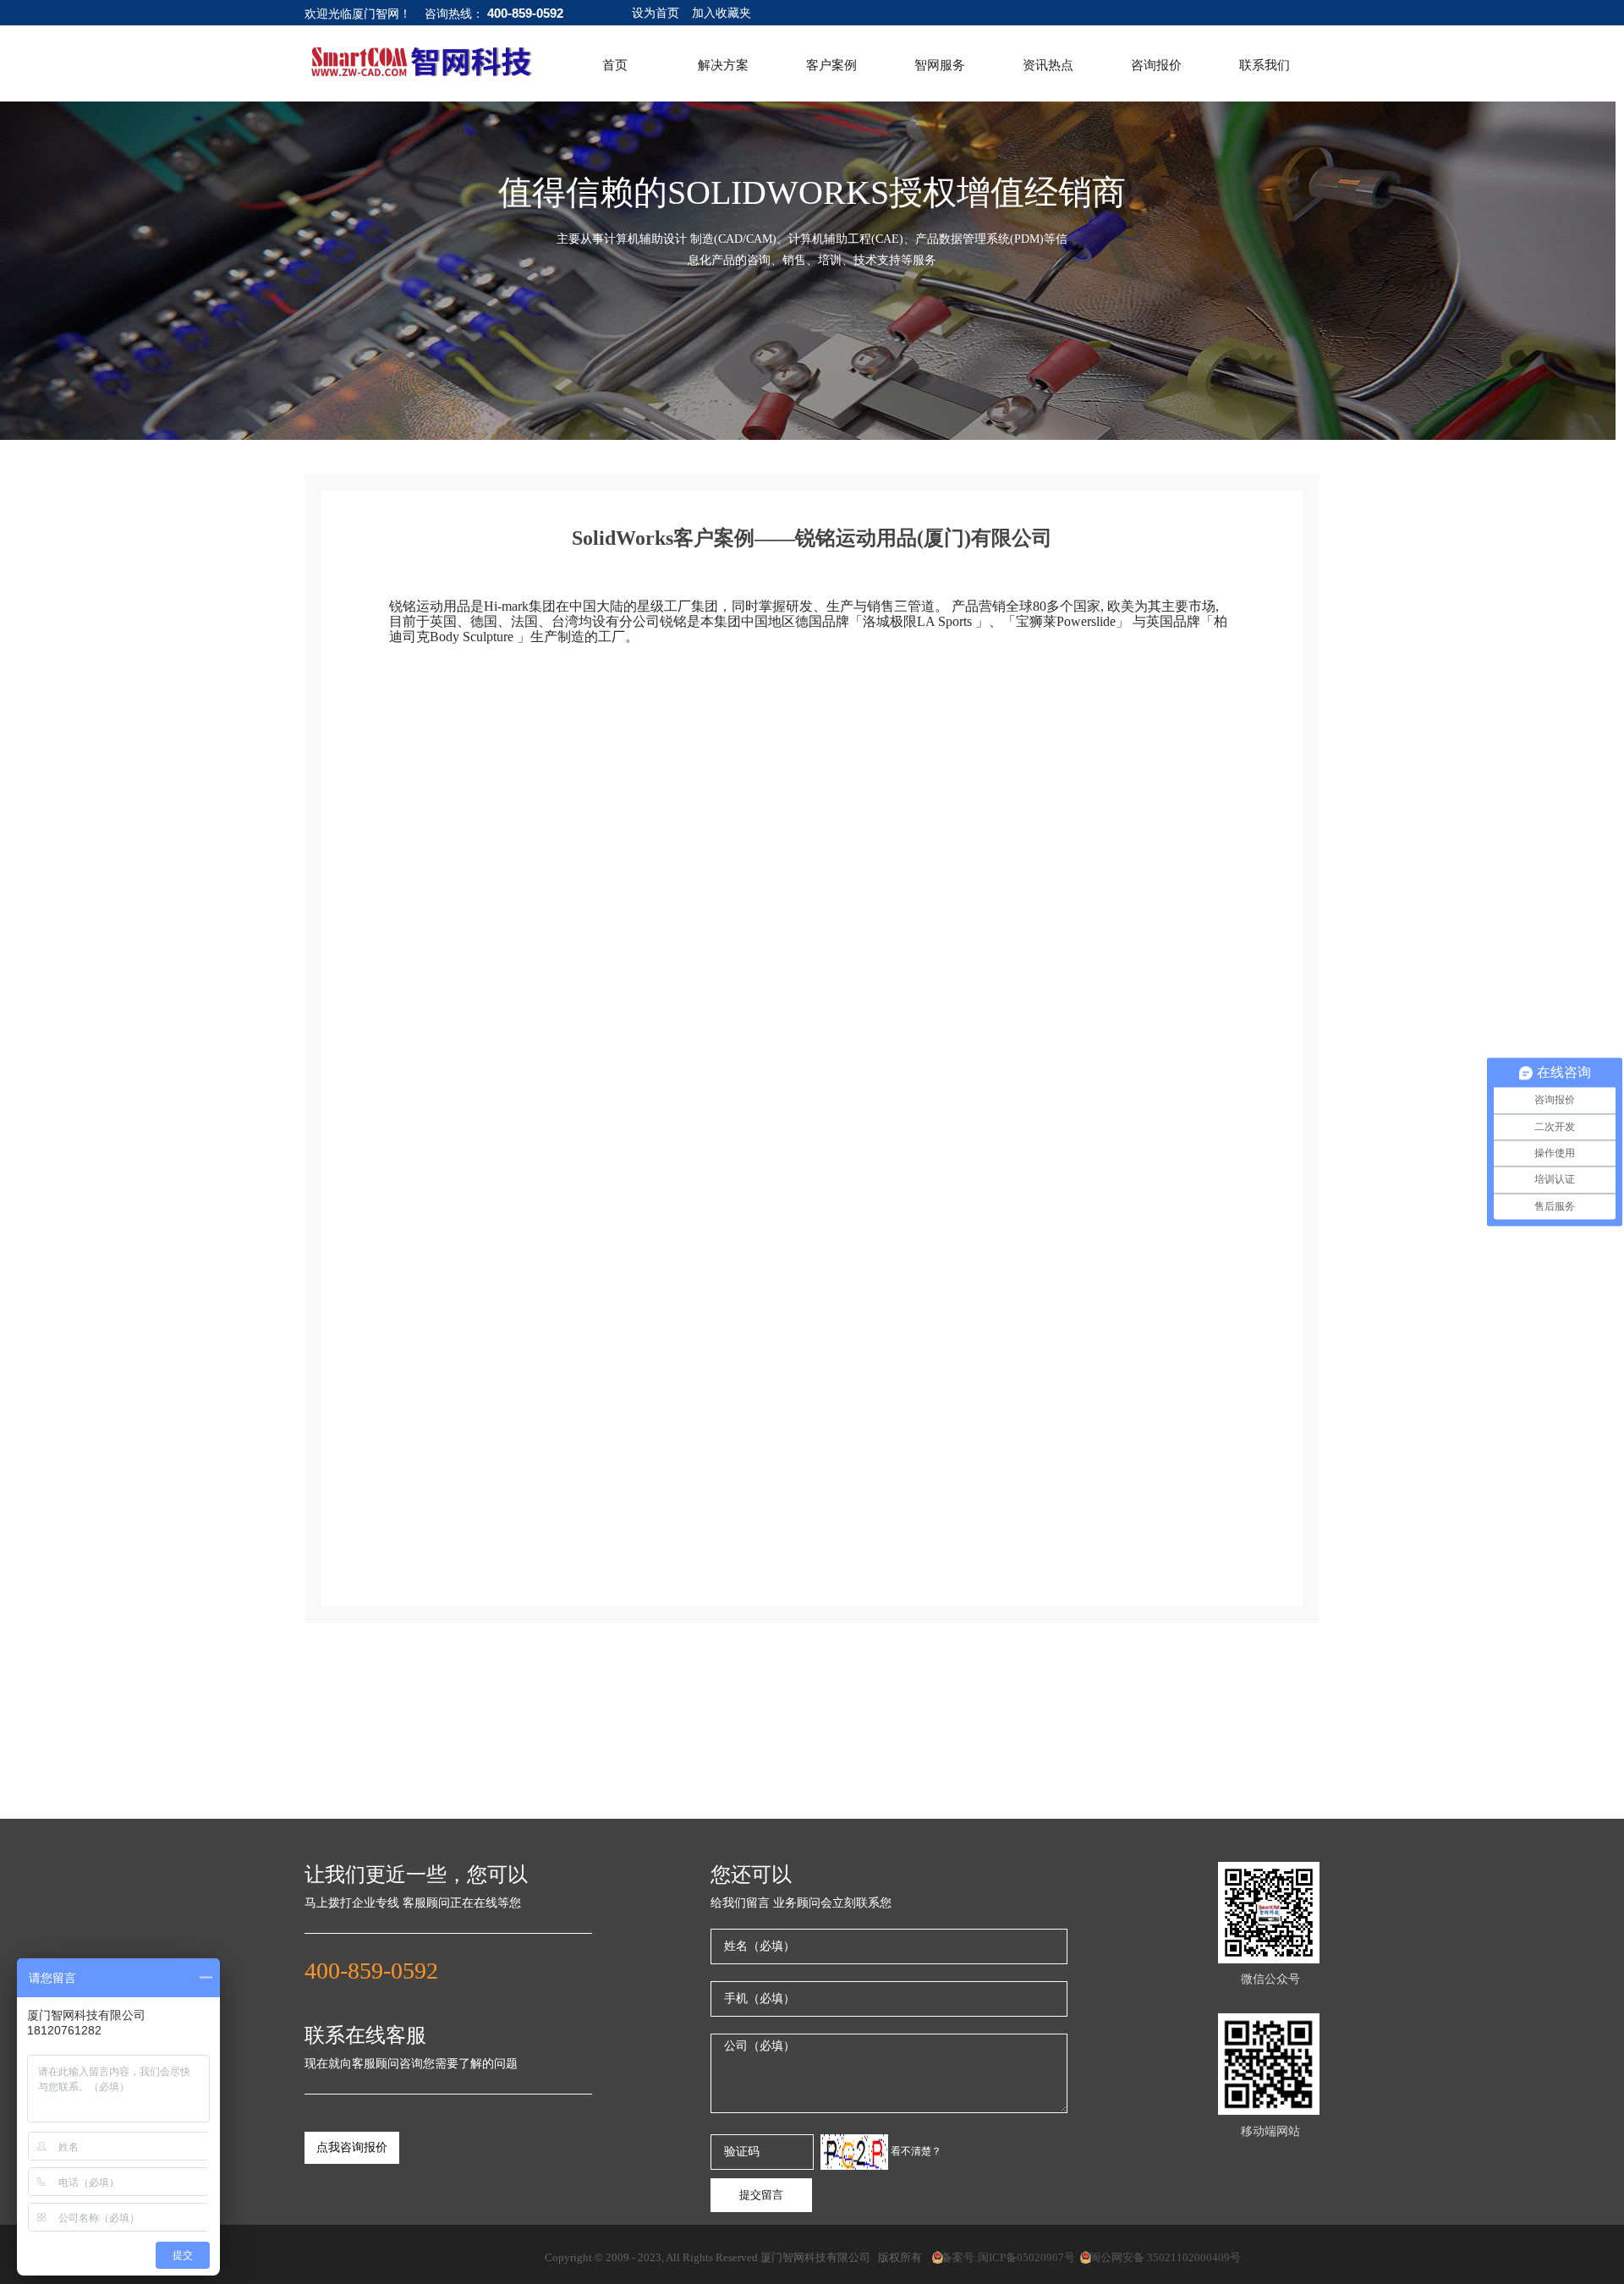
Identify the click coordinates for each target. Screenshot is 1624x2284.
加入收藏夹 (721, 13)
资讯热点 (1048, 65)
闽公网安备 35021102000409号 (1160, 2257)
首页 (615, 65)
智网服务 (940, 65)
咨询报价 (1156, 65)
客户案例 (831, 65)
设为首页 (656, 13)
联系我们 (1265, 65)
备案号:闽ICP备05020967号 (1003, 2257)
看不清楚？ (915, 2151)
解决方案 (723, 65)
